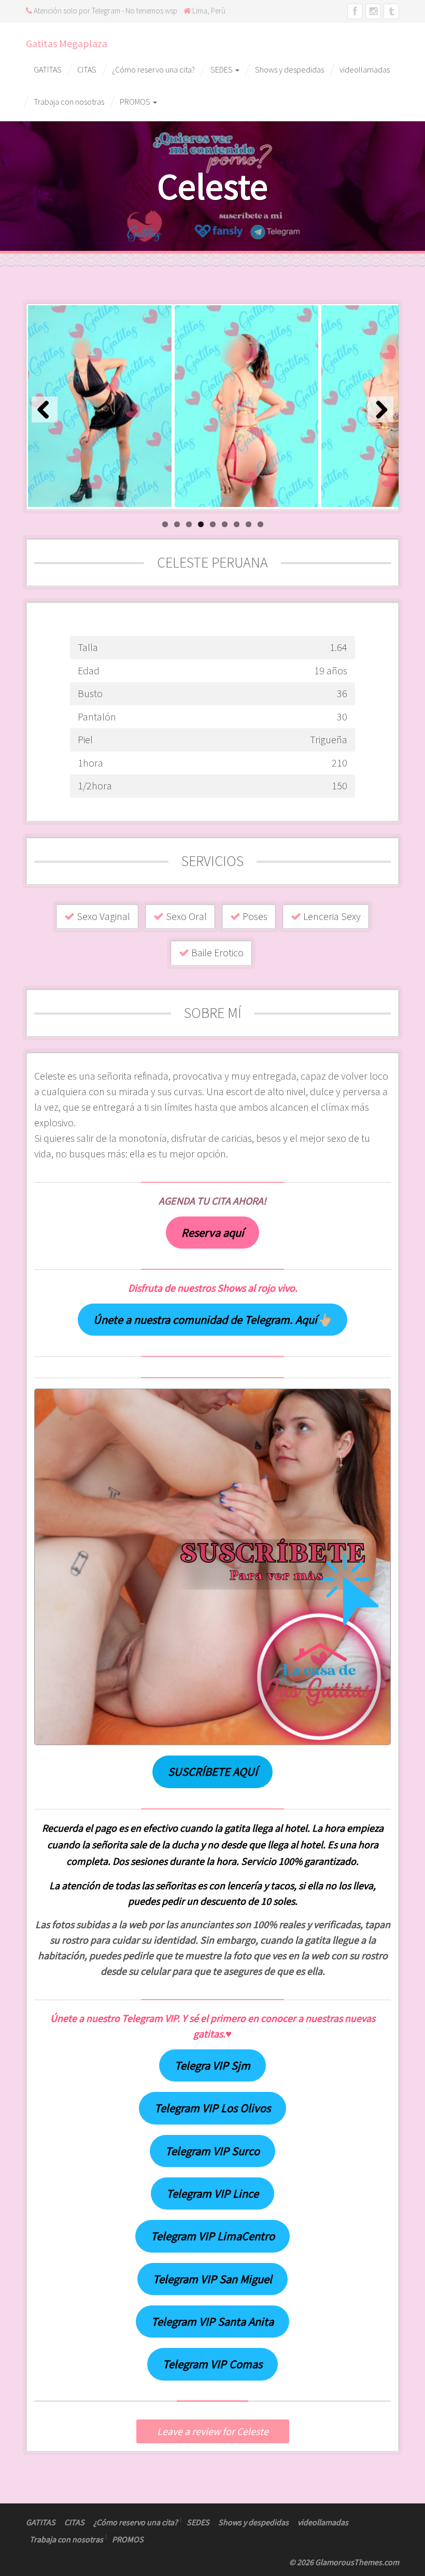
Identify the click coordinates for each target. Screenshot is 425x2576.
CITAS (87, 69)
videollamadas (365, 69)
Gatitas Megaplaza (67, 43)
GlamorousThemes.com (357, 2562)
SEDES (222, 69)
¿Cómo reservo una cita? (153, 69)
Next (380, 409)
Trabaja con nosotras (69, 102)
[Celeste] (100, 406)
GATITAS (48, 69)
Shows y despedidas (289, 69)
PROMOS (136, 102)
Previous (45, 409)
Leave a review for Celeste (213, 2431)
